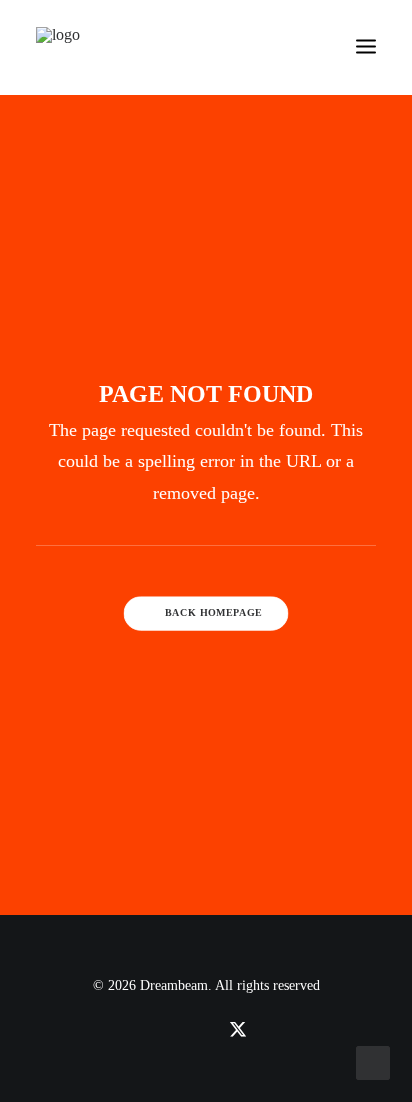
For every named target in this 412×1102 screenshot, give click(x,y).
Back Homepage (214, 613)
